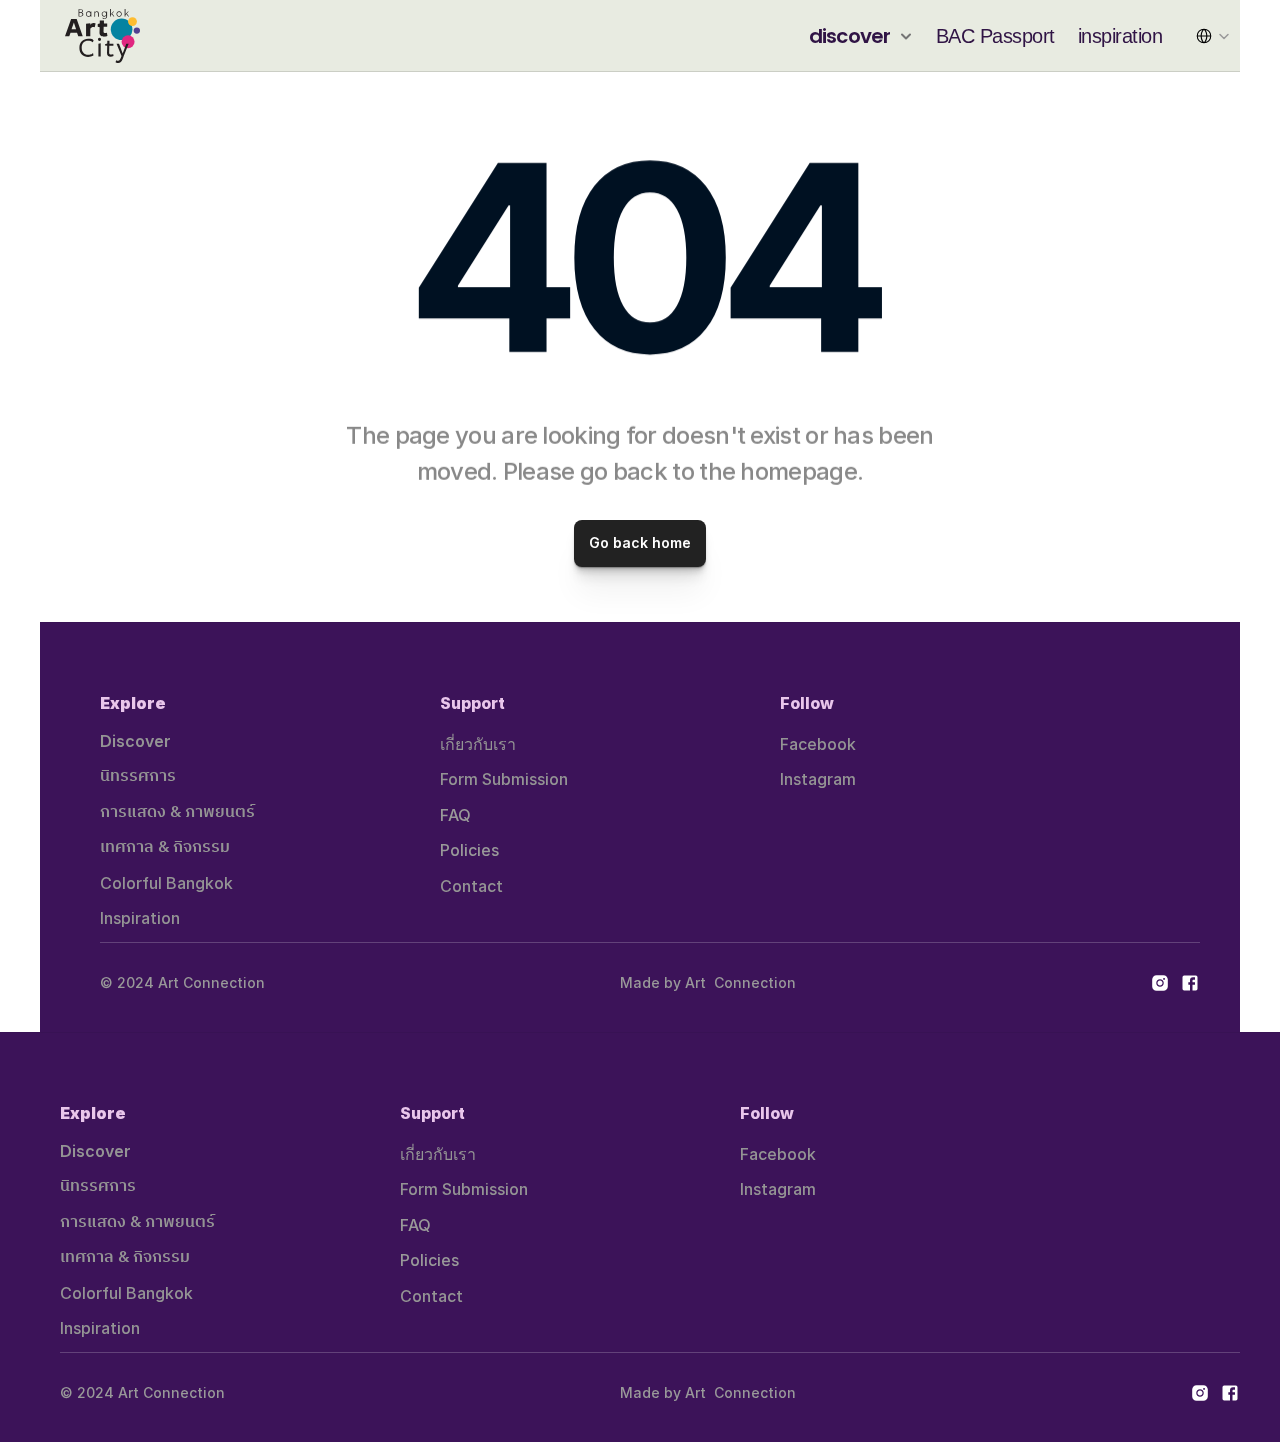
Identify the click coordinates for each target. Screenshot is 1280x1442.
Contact (471, 886)
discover (850, 36)
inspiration (1120, 36)
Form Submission (504, 779)
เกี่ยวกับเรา (478, 744)
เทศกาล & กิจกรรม (165, 847)
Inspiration (140, 918)
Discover (135, 741)
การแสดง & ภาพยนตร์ (177, 812)
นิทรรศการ (138, 776)
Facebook (818, 744)
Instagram (818, 779)
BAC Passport (995, 36)
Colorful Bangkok (166, 883)
